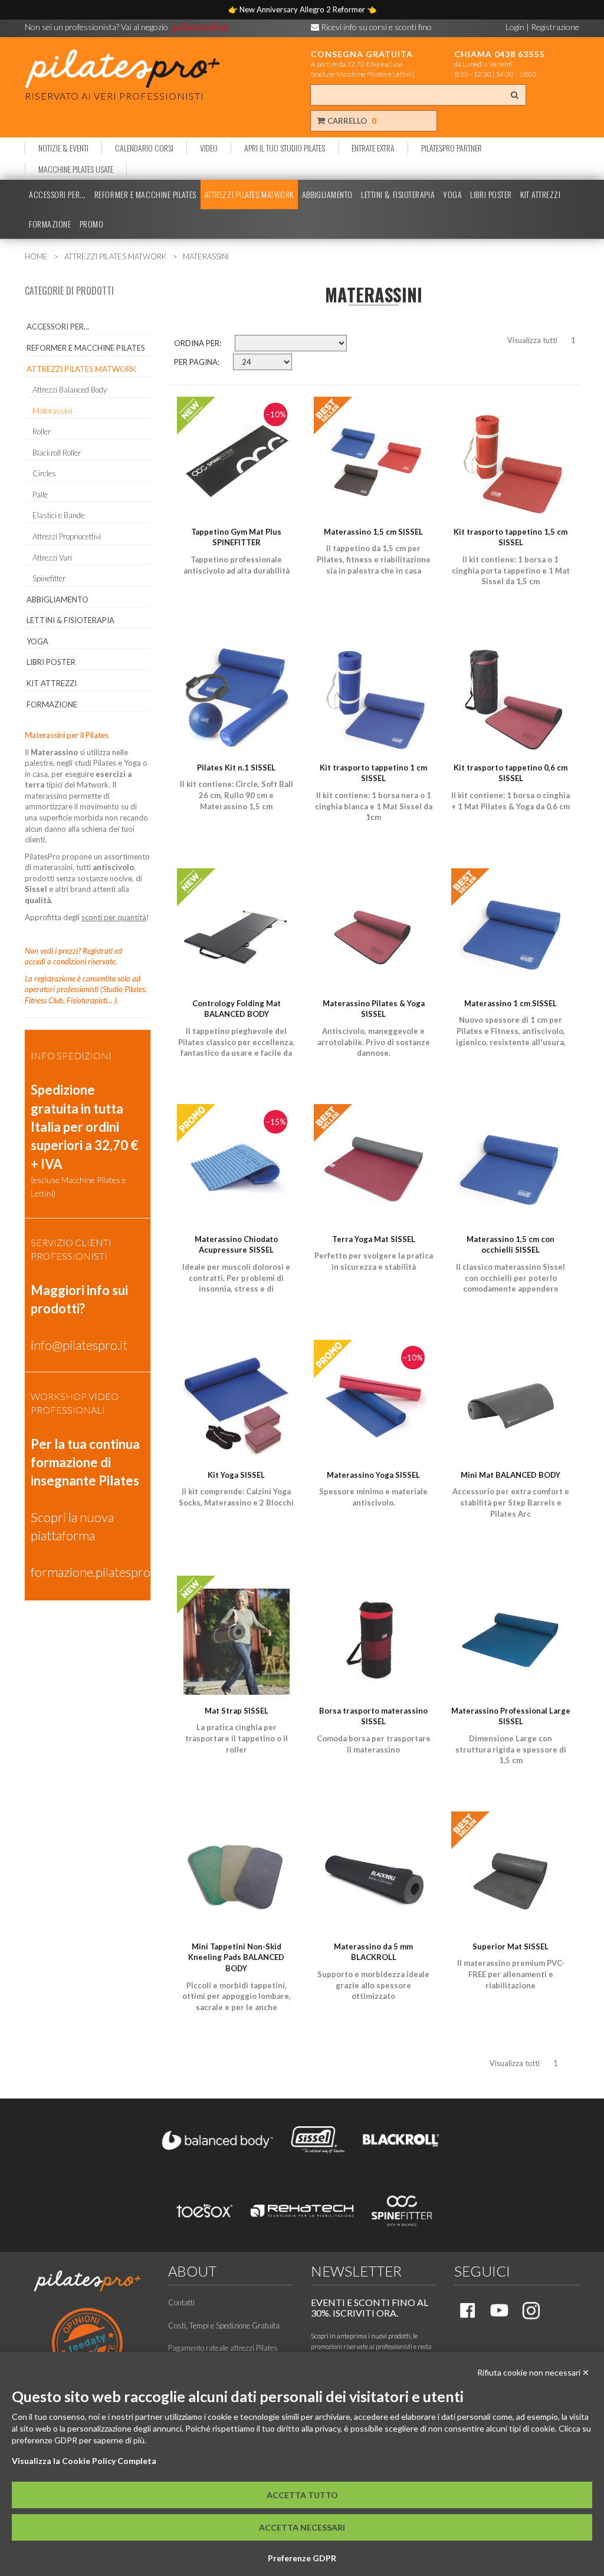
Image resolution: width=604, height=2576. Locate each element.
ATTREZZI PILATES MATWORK (249, 195)
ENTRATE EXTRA (373, 148)
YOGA (452, 195)
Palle (40, 495)
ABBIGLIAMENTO (327, 195)
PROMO (92, 224)
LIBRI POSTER (491, 195)
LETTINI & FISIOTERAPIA (398, 195)
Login (515, 27)
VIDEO (209, 148)
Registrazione (555, 27)
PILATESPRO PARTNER (452, 148)
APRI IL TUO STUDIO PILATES (285, 148)
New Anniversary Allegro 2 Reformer (303, 9)
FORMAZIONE (50, 224)
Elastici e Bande (58, 515)
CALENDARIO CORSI (144, 148)
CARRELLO (351, 121)
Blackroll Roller (57, 453)
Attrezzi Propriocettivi (67, 536)
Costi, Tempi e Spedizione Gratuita (224, 2325)
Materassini (52, 411)
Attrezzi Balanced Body (70, 390)
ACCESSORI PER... (58, 195)
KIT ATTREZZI (541, 195)
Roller (42, 431)
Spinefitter (49, 578)
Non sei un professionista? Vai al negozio (97, 27)
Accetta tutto (302, 2495)
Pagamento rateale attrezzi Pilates (223, 2348)
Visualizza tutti (532, 340)
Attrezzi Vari (52, 558)
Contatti (181, 2302)
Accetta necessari (302, 2527)
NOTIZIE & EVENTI (63, 148)
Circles (44, 473)
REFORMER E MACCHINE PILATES (145, 195)
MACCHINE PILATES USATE (76, 169)
